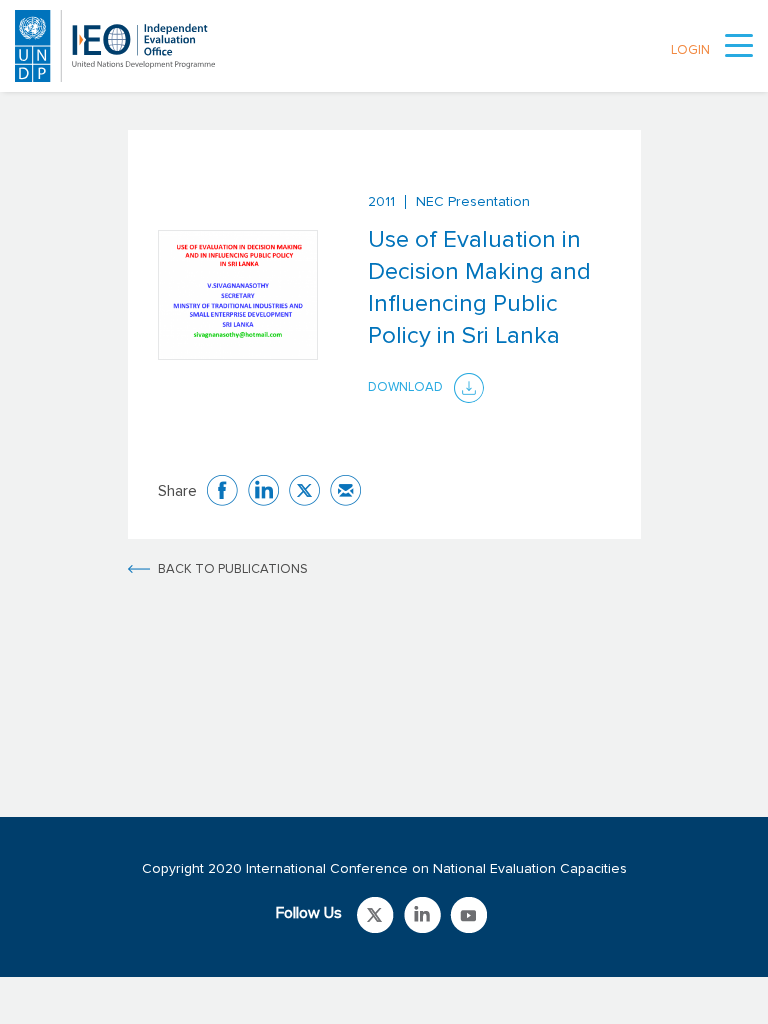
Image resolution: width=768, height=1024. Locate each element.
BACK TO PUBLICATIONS (233, 569)
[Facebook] (222, 490)
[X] (304, 490)
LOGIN (690, 50)
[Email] (345, 490)
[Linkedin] (263, 490)
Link (375, 915)
